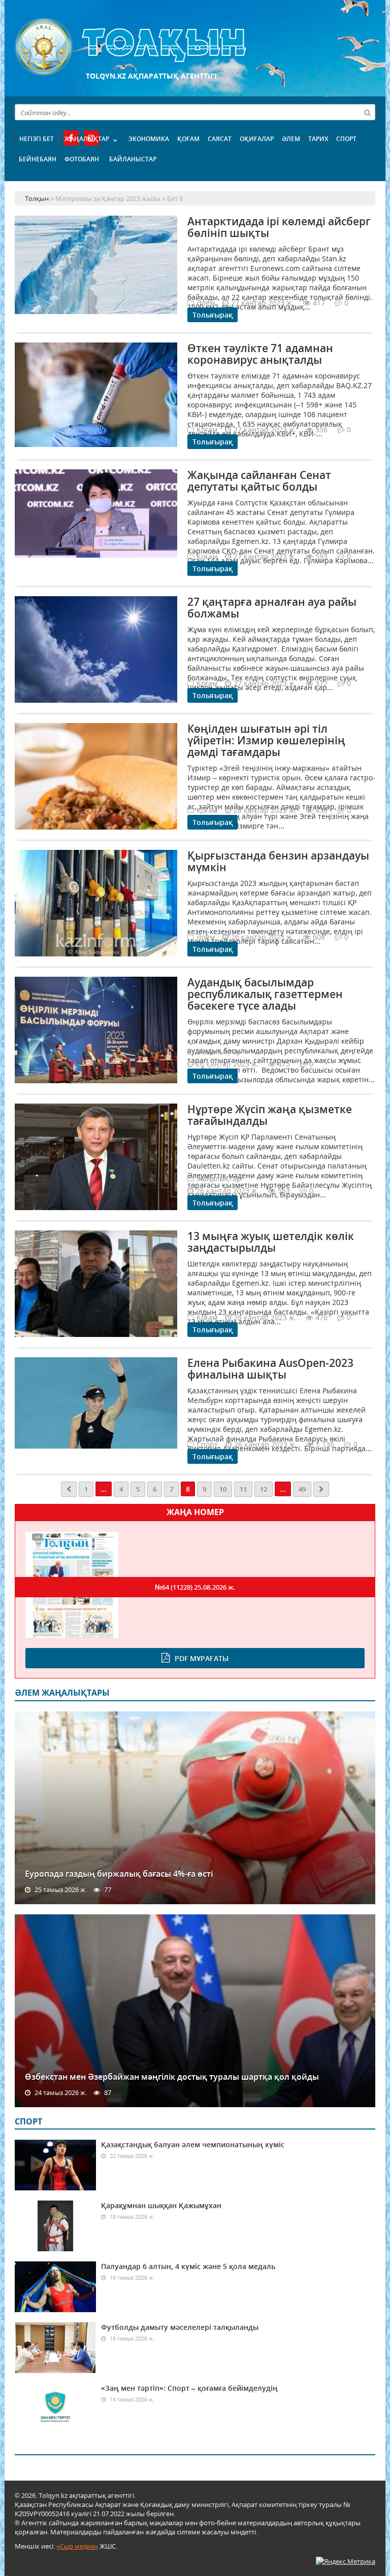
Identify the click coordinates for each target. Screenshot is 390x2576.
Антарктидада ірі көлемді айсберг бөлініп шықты (279, 227)
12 (264, 1489)
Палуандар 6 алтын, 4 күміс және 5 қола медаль (188, 2266)
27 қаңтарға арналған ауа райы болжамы (272, 608)
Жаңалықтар (87, 139)
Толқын (195, 47)
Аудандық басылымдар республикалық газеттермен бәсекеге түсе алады (265, 994)
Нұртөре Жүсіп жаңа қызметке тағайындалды (270, 1115)
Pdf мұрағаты (202, 1658)
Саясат (220, 139)
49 (302, 1489)
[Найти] (367, 112)
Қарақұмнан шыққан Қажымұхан (161, 2205)
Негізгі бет (37, 139)
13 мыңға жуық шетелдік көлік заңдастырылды (271, 1242)
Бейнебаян (38, 159)
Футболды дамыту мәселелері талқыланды (180, 2327)
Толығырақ (213, 315)
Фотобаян (82, 159)
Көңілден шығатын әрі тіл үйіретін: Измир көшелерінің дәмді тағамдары (266, 740)
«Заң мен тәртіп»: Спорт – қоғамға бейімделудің (189, 2388)
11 (243, 1489)
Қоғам (188, 139)
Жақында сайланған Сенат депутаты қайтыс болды (259, 481)
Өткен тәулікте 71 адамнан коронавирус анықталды (260, 354)
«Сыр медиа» (77, 2546)
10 (223, 1489)
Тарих (318, 139)
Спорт (346, 139)
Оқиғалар (257, 139)
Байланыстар (133, 159)
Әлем (291, 139)
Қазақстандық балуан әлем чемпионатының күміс (193, 2144)
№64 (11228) (195, 1587)
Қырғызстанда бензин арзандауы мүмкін (278, 861)
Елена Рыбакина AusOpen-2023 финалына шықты (270, 1369)
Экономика (149, 139)
